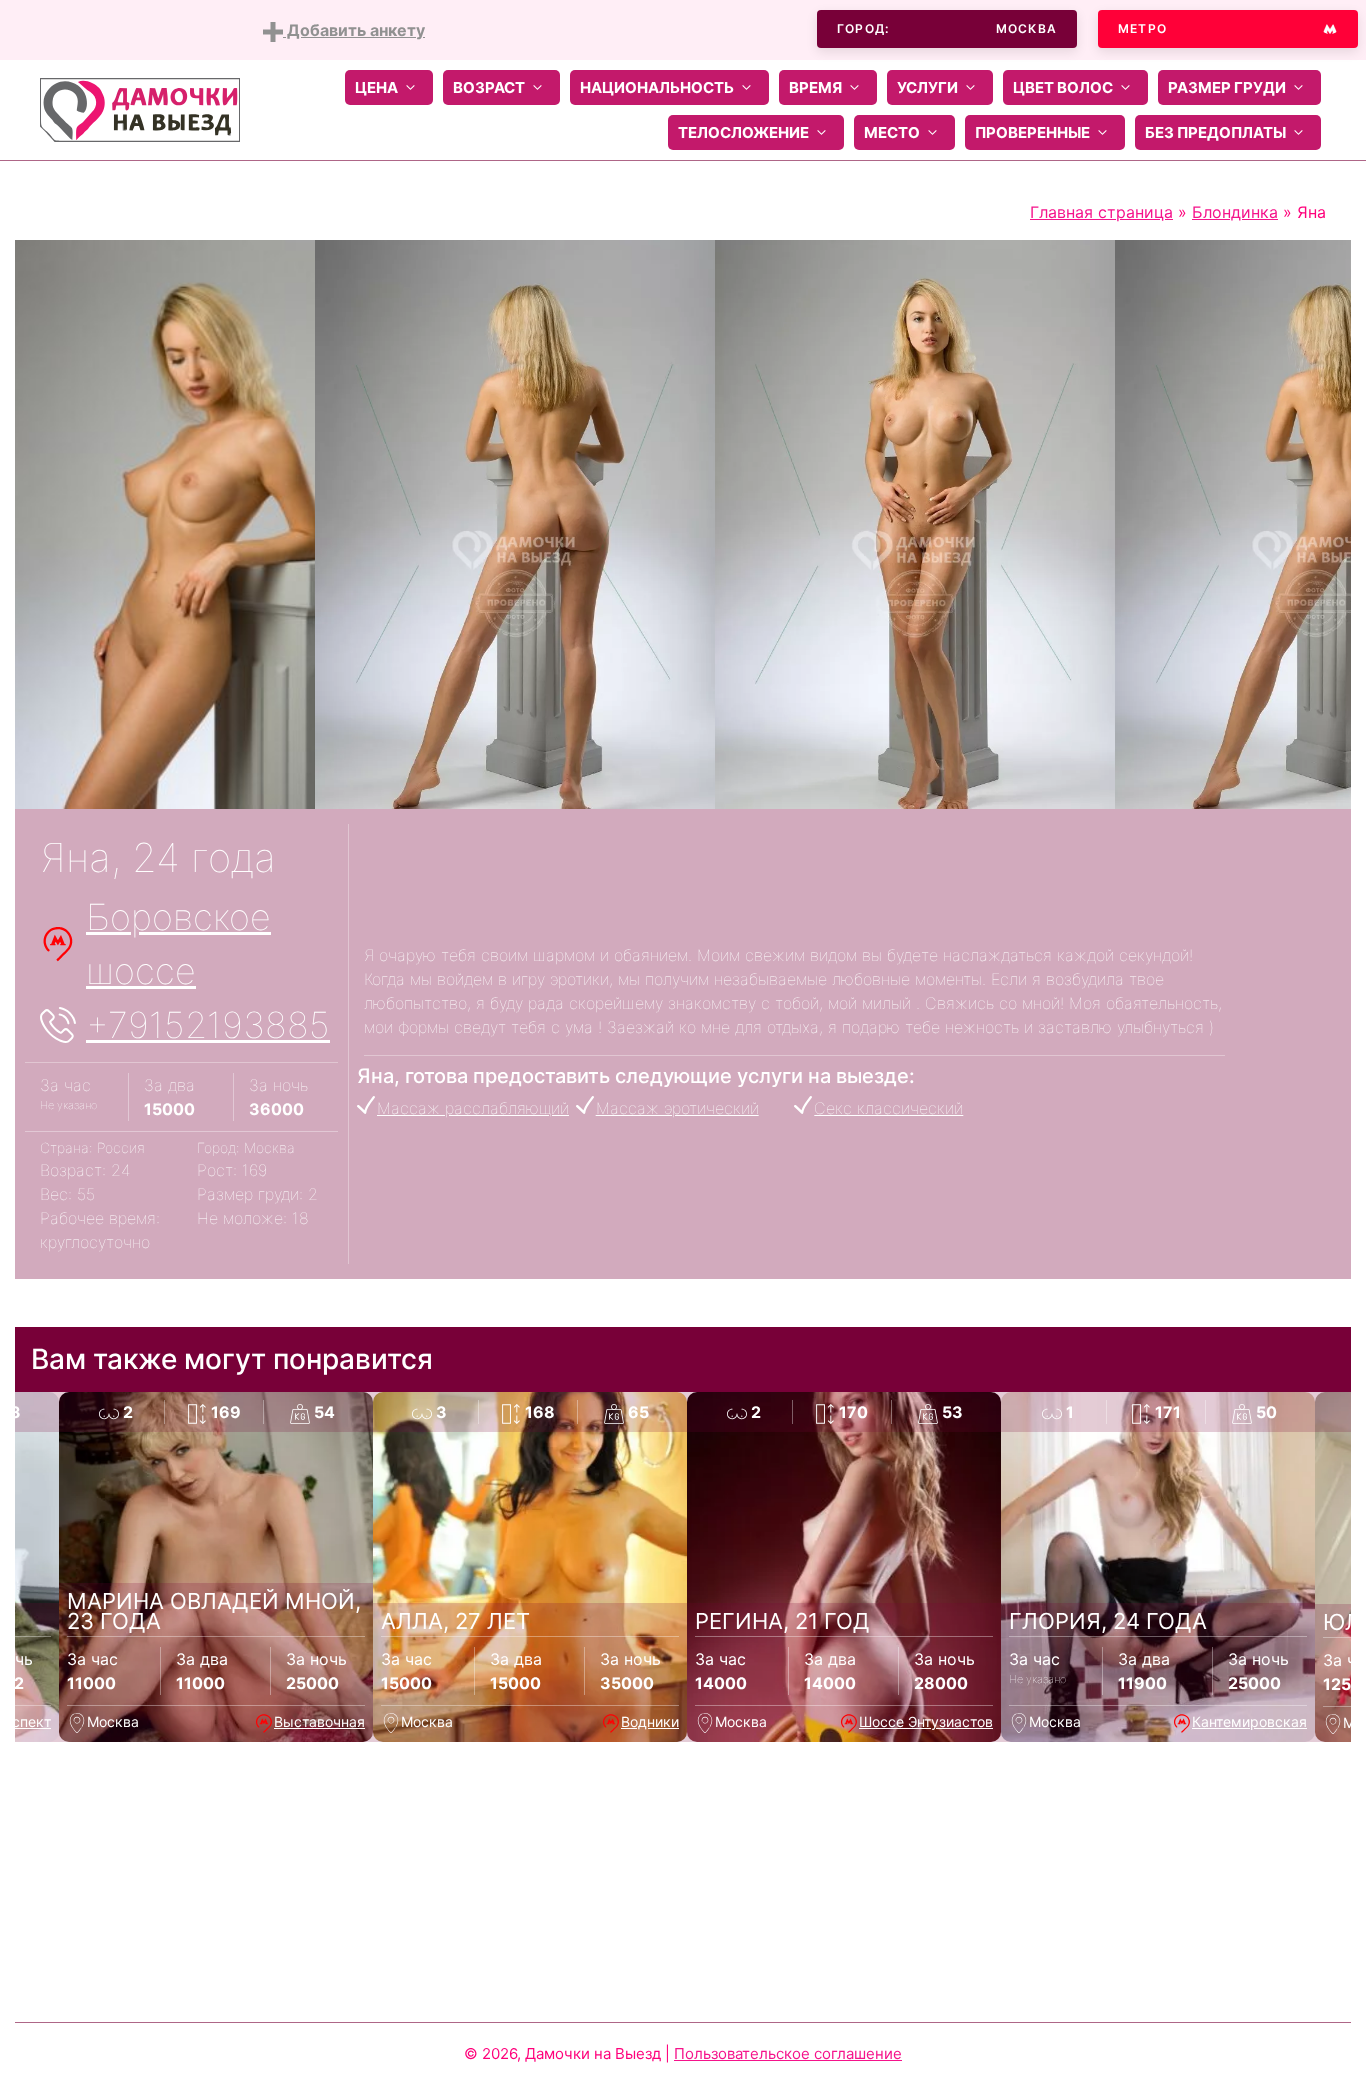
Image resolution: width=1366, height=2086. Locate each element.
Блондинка (1235, 212)
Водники (650, 1721)
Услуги (927, 87)
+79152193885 (208, 1025)
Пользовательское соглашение (788, 2053)
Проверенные (1032, 132)
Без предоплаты (1215, 132)
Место (892, 132)
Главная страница (1101, 212)
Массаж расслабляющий (473, 1108)
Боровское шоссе (178, 944)
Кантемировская (1249, 1721)
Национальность (657, 87)
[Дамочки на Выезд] (140, 108)
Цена (376, 87)
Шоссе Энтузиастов (926, 1721)
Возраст (489, 87)
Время (815, 87)
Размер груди (1227, 87)
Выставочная (319, 1721)
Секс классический (888, 1108)
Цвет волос (1063, 87)
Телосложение (743, 132)
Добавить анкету (354, 30)
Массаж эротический (677, 1108)
